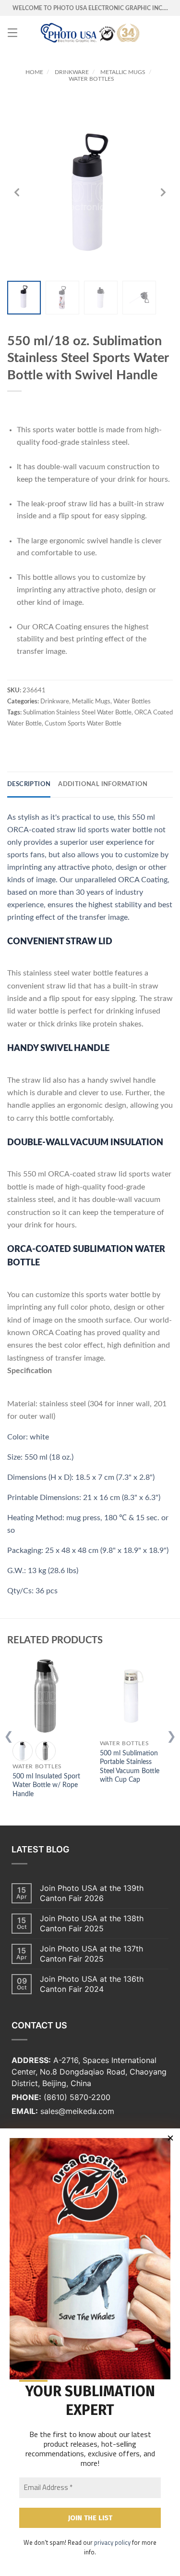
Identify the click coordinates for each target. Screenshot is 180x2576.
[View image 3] (101, 298)
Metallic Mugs (123, 72)
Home (34, 72)
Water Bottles (91, 79)
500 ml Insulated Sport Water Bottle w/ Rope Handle (46, 1785)
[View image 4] (139, 298)
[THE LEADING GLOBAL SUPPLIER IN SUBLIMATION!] (90, 33)
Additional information (103, 784)
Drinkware (72, 72)
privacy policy (112, 2542)
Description (29, 784)
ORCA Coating (143, 880)
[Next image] (163, 192)
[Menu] (12, 33)
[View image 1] (24, 298)
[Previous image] (17, 192)
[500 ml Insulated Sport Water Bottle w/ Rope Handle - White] (23, 1751)
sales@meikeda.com (77, 2111)
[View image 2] (62, 298)
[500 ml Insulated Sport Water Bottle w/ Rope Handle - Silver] (46, 1751)
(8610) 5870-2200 (77, 2097)
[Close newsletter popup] (170, 2138)
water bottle (132, 830)
